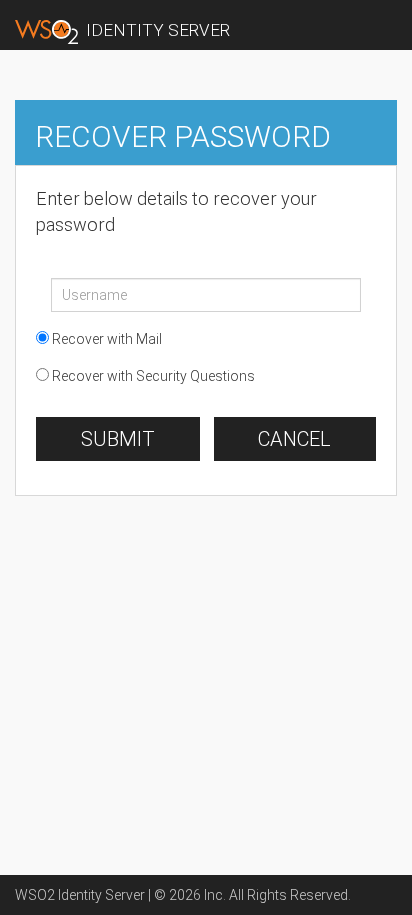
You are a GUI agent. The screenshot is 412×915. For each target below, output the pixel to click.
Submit (118, 439)
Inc (213, 895)
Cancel (294, 439)
